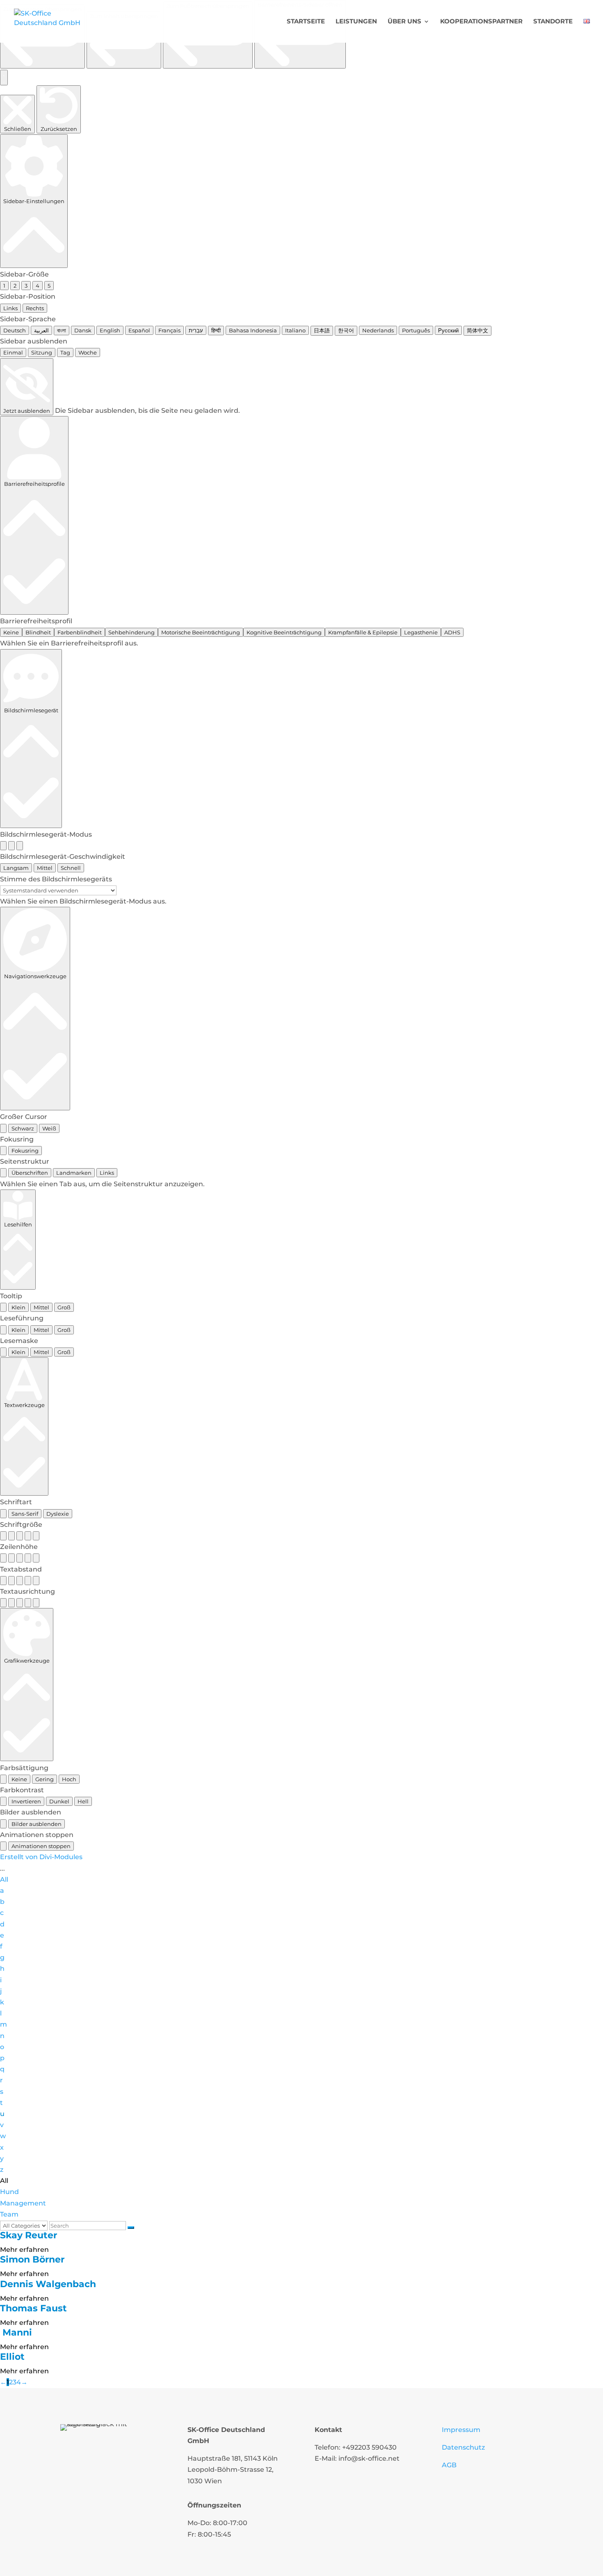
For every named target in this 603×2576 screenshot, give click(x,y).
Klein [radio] (18, 1307)
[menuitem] (587, 31)
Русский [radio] (448, 330)
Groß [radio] (64, 1307)
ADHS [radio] (452, 632)
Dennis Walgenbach (48, 2284)
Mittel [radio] (45, 868)
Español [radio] (139, 330)
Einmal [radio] (13, 352)
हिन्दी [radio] (216, 330)
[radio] (3, 846)
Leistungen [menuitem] (356, 22)
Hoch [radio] (69, 1779)
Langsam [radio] (16, 868)
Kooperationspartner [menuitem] (481, 22)
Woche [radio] (88, 352)
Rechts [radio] (35, 308)
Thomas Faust (33, 2308)
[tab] (3, 1173)
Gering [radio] (45, 1779)
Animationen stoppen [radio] (41, 1846)
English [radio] (110, 330)
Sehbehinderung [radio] (131, 632)
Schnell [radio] (71, 868)
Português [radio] (416, 330)
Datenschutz (463, 2447)
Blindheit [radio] (38, 632)
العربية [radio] (41, 330)
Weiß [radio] (49, 1128)
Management (23, 2203)
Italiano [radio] (295, 330)
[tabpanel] (301, 1184)
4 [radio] (38, 286)
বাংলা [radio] (62, 330)
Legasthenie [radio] (421, 632)
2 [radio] (15, 286)
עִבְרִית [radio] (196, 330)
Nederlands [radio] (378, 330)
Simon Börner (32, 2259)
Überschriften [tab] (30, 1173)
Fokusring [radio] (25, 1151)
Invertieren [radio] (26, 1801)
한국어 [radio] (346, 330)
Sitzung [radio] (42, 352)
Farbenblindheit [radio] (80, 632)
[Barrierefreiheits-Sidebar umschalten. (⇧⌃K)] (4, 78)
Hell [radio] (83, 1801)
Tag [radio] (65, 352)
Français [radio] (169, 330)
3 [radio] (26, 286)
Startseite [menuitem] (306, 22)
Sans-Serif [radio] (25, 1514)
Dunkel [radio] (59, 1801)
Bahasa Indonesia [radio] (253, 330)
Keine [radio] (11, 632)
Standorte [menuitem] (553, 22)
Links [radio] (10, 308)
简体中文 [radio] (477, 330)
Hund (9, 2192)
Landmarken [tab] (74, 1173)
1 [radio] (4, 286)
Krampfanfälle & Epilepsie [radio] (363, 632)
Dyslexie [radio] (58, 1514)
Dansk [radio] (83, 330)
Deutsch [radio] (15, 330)
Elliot (12, 2357)
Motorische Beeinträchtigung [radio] (201, 632)
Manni (16, 2332)
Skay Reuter (29, 2235)
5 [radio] (49, 286)
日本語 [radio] (322, 330)
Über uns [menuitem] (404, 22)
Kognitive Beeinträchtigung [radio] (284, 632)
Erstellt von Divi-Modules (41, 1857)
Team (9, 2214)
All (4, 1879)
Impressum (461, 2430)
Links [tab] (107, 1173)
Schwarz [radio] (23, 1128)
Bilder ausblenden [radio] (37, 1824)
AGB (449, 2465)
